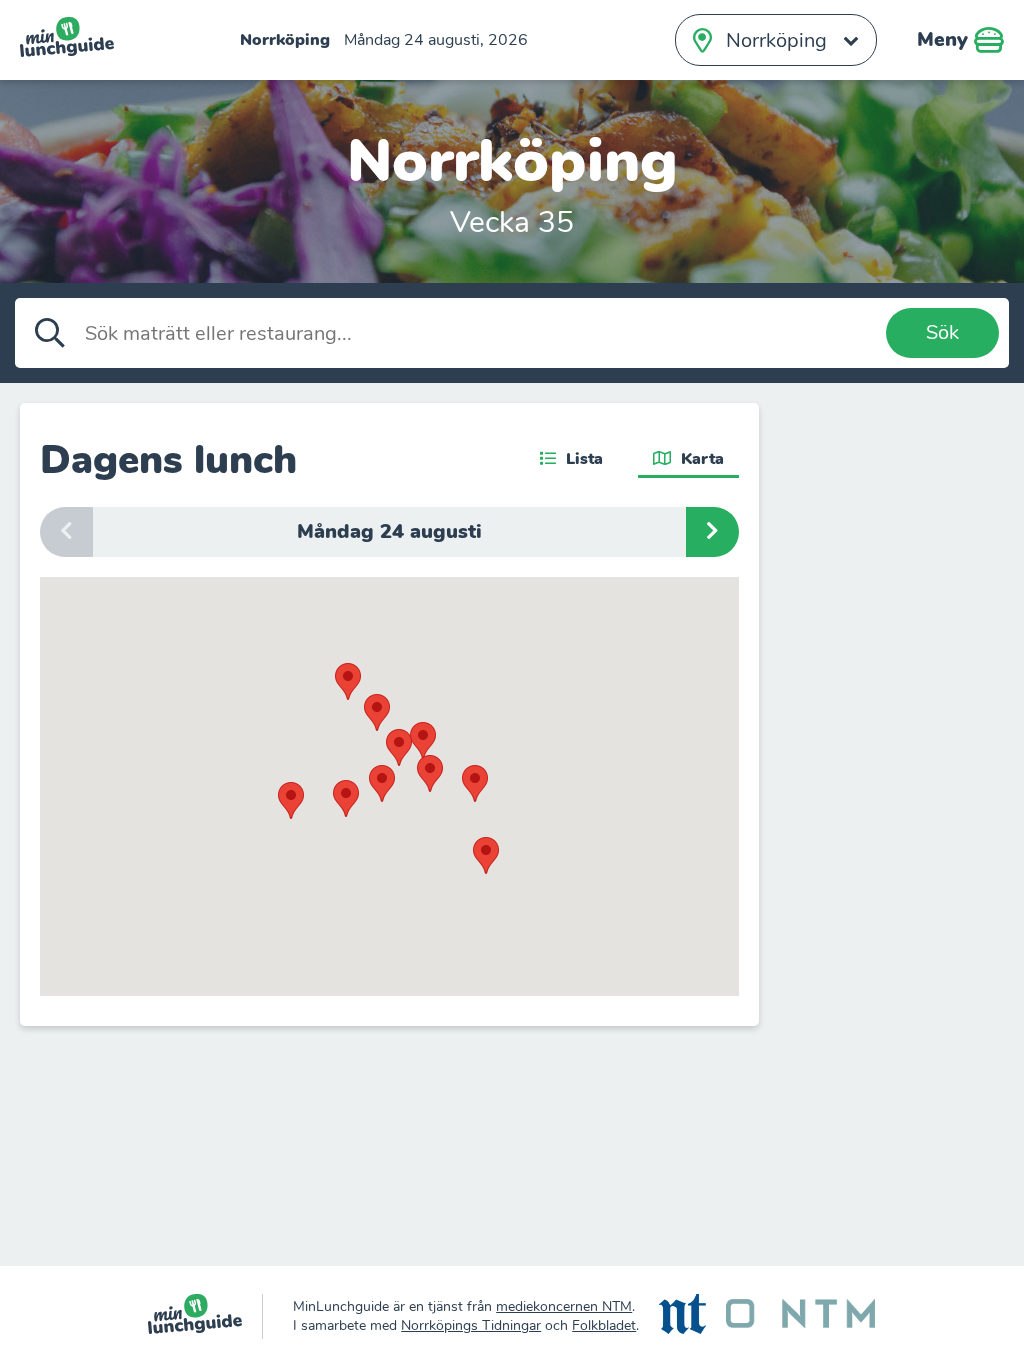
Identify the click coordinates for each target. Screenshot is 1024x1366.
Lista (582, 459)
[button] (423, 740)
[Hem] (205, 1316)
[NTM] (801, 1316)
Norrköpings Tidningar (471, 1325)
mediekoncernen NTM (564, 1306)
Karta (700, 459)
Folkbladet (604, 1325)
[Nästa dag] (712, 532)
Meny (945, 39)
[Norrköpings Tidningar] (682, 1316)
